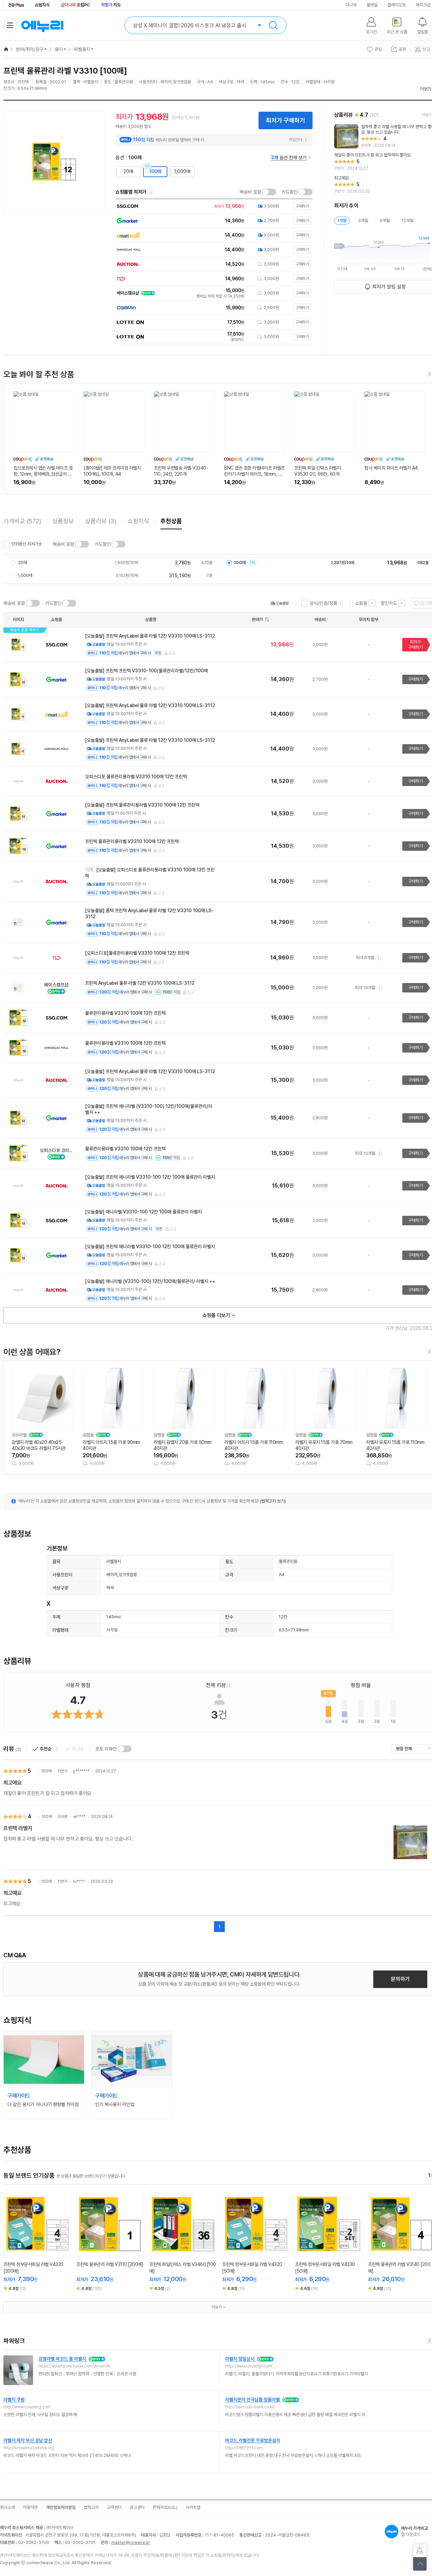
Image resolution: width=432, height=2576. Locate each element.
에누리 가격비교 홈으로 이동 (42, 25)
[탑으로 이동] (420, 2564)
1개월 (342, 220)
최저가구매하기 (415, 645)
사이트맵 (193, 2507)
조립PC (75, 5)
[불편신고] (420, 2551)
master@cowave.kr (131, 2542)
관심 (378, 49)
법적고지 (91, 2507)
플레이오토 (397, 5)
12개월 (407, 220)
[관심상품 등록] (32, 2250)
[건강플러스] (16, 5)
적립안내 (296, 140)
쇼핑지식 (42, 5)
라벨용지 (82, 49)
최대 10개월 (365, 988)
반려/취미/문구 (30, 49)
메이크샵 (423, 5)
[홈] (6, 49)
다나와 (351, 5)
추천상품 (171, 521)
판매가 (257, 620)
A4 (282, 1575)
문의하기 (400, 1979)
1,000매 (182, 171)
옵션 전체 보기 (289, 158)
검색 (273, 25)
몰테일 (372, 5)
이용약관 (30, 2507)
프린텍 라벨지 (18, 1828)
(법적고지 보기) (273, 1501)
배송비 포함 (250, 192)
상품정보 (63, 521)
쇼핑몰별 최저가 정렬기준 (151, 192)
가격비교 (22, 521)
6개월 (385, 220)
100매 (155, 171)
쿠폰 (158, 653)
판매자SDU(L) (165, 2507)
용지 (59, 49)
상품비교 (43, 2250)
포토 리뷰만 (106, 1749)
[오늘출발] (279, 603)
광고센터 (137, 2507)
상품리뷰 (101, 521)
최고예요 (12, 1783)
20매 (128, 171)
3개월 (363, 220)
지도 (111, 5)
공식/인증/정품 (323, 603)
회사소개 (7, 2507)
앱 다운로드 (414, 2531)
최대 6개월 (365, 958)
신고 (172, 653)
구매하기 (415, 679)
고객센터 (114, 2507)
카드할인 (290, 192)
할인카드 (389, 603)
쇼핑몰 (361, 603)
